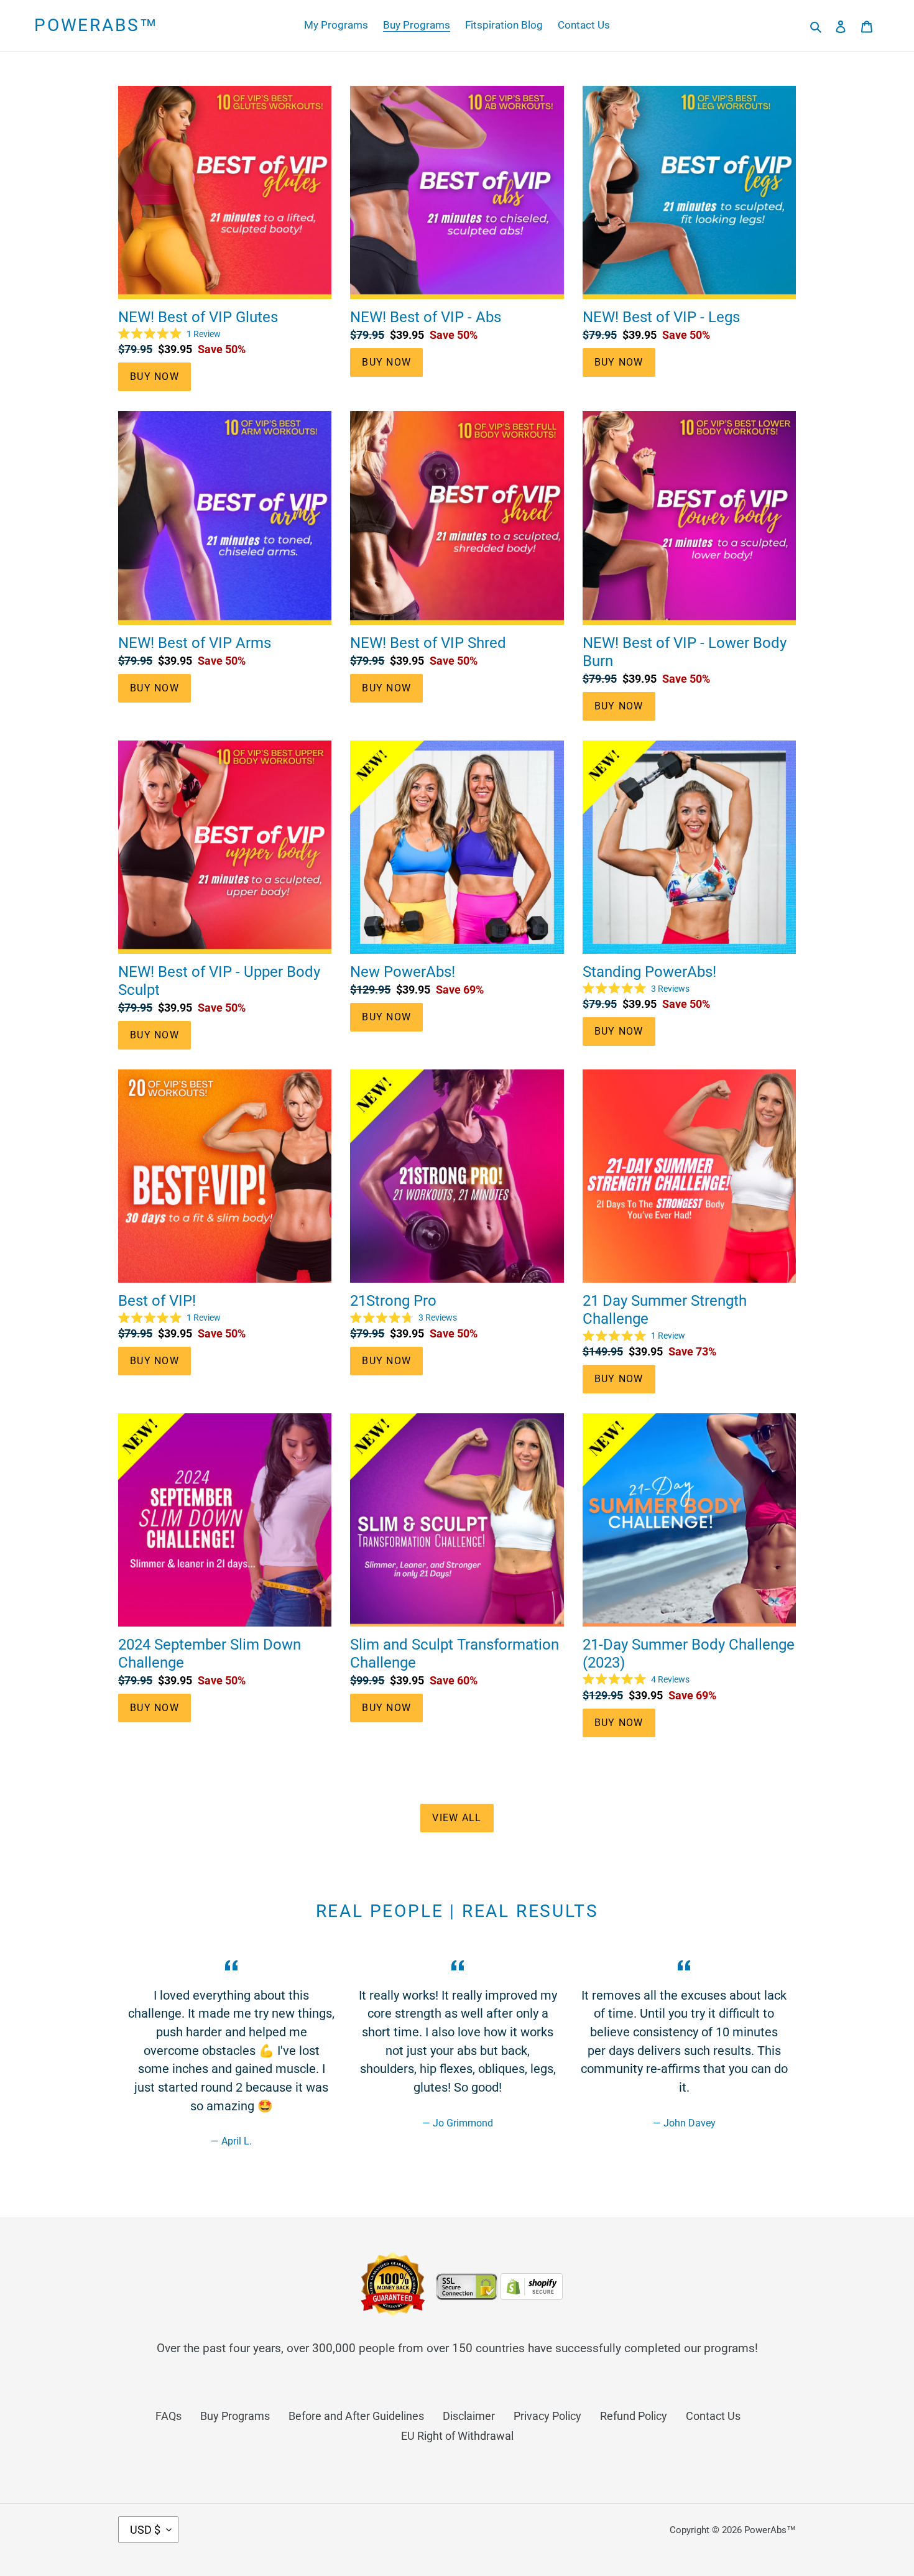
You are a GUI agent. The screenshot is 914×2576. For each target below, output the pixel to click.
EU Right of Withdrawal (457, 2436)
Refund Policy (634, 2416)
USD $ (145, 2530)
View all (457, 1818)
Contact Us (713, 2416)
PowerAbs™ (96, 25)
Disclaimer (469, 2416)
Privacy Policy (547, 2416)
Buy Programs (235, 2416)
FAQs (168, 2416)
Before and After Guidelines (356, 2416)
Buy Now (155, 376)
